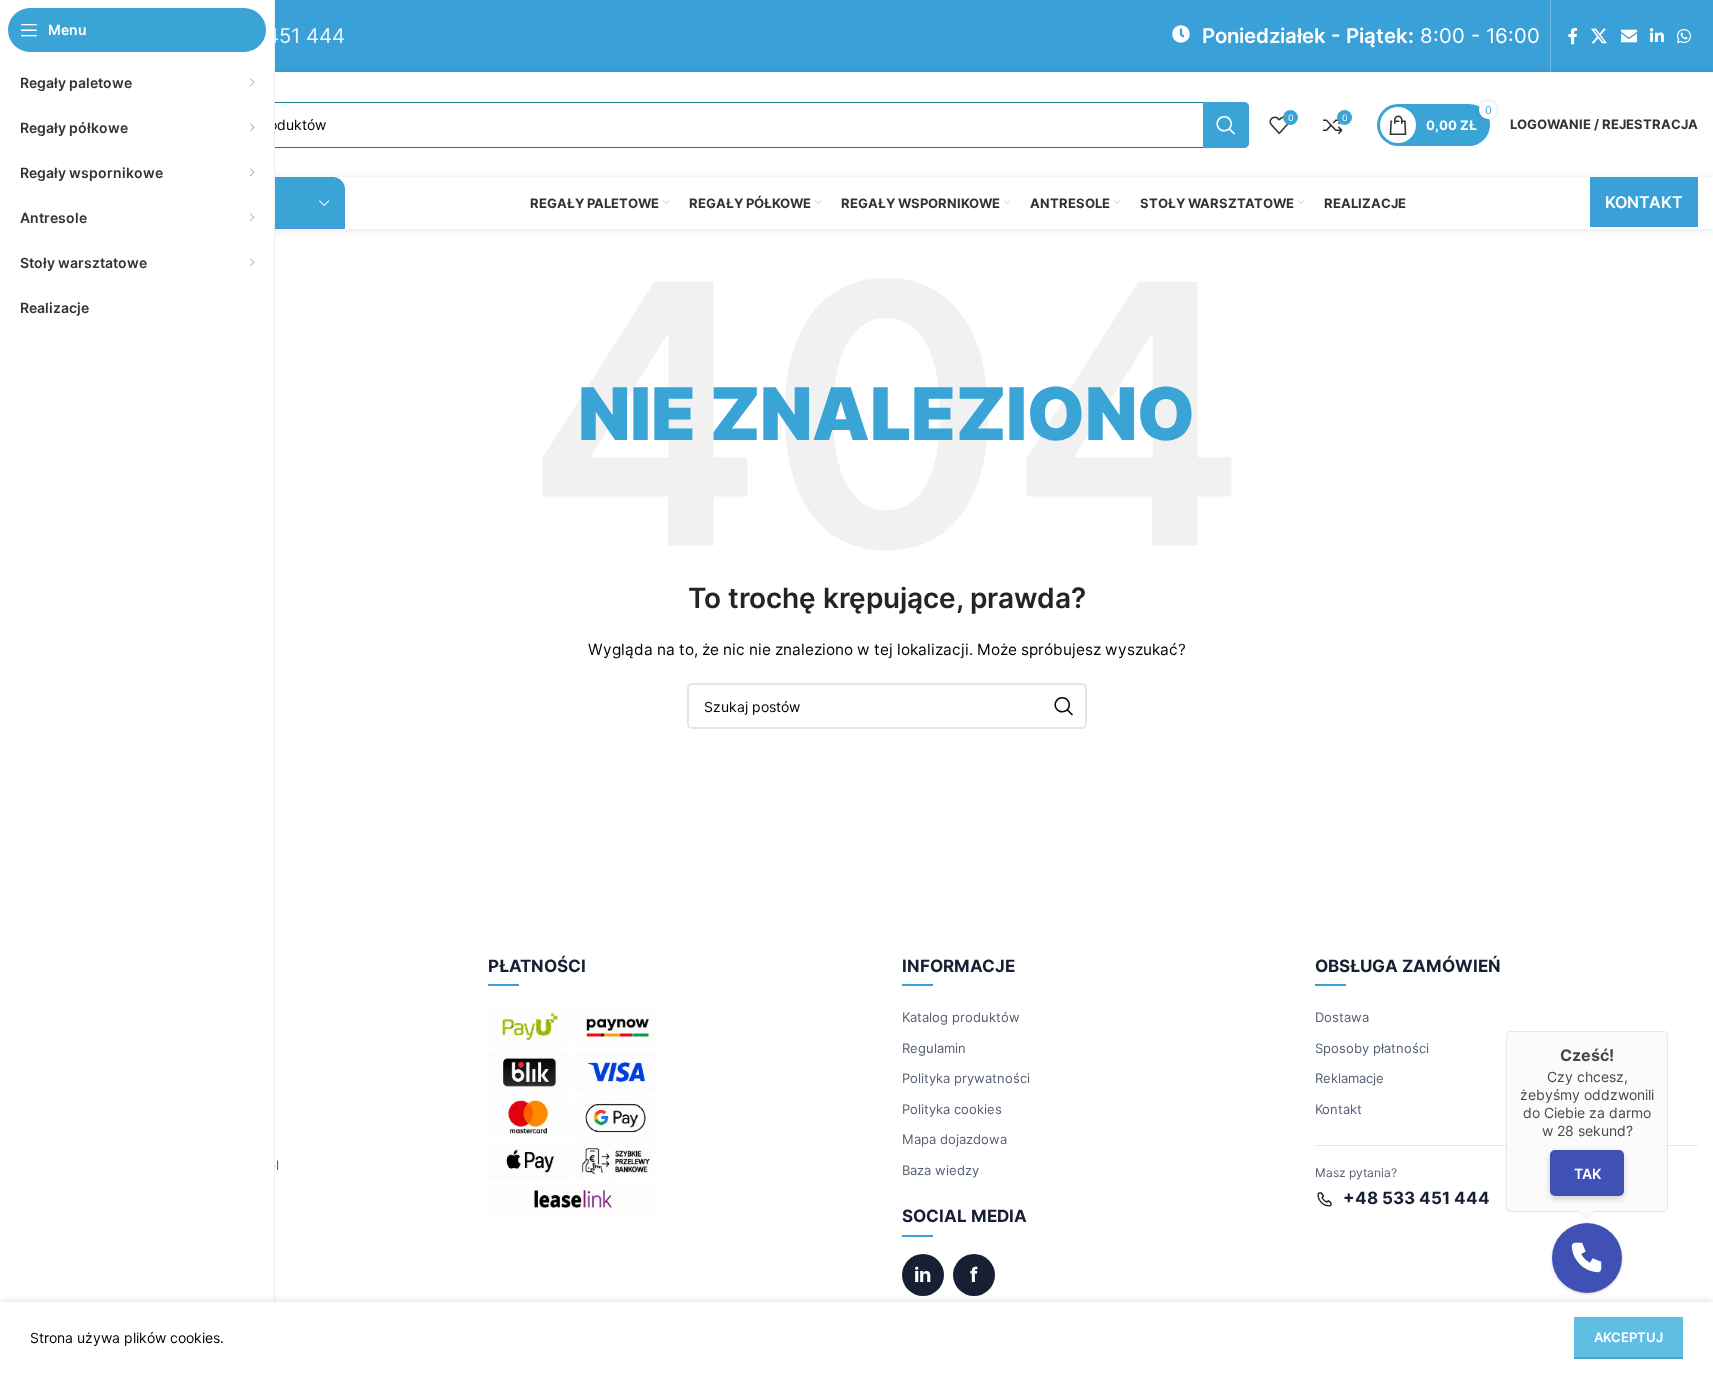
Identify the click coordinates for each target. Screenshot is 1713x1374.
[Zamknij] (1668, 1031)
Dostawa (1342, 1017)
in (922, 1275)
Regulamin (934, 1048)
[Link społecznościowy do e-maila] (1628, 36)
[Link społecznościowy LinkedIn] (1656, 36)
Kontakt (1338, 1109)
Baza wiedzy (940, 1170)
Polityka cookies (952, 1109)
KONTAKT (1644, 202)
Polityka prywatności (966, 1078)
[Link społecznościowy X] (1599, 36)
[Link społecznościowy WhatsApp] (1684, 36)
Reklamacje (1349, 1078)
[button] (1587, 1258)
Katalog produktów (961, 1017)
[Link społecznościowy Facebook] (1573, 36)
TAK (1586, 1173)
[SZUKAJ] (1226, 125)
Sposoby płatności (1372, 1048)
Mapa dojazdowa (954, 1139)
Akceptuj (1628, 1337)
